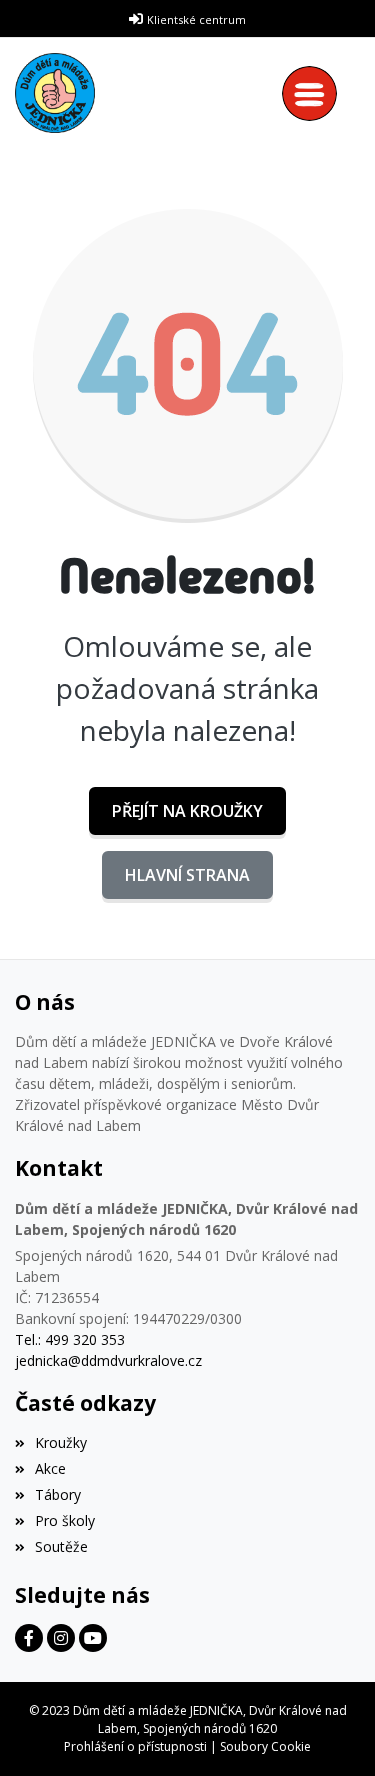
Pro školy (65, 1520)
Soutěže (61, 1546)
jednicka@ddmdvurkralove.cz (108, 1360)
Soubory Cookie (265, 1746)
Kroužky (61, 1442)
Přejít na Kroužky (187, 811)
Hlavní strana (187, 875)
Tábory (58, 1494)
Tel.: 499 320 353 (70, 1339)
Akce (50, 1468)
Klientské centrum (196, 19)
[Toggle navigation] (314, 93)
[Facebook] (29, 1638)
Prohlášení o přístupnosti (135, 1746)
